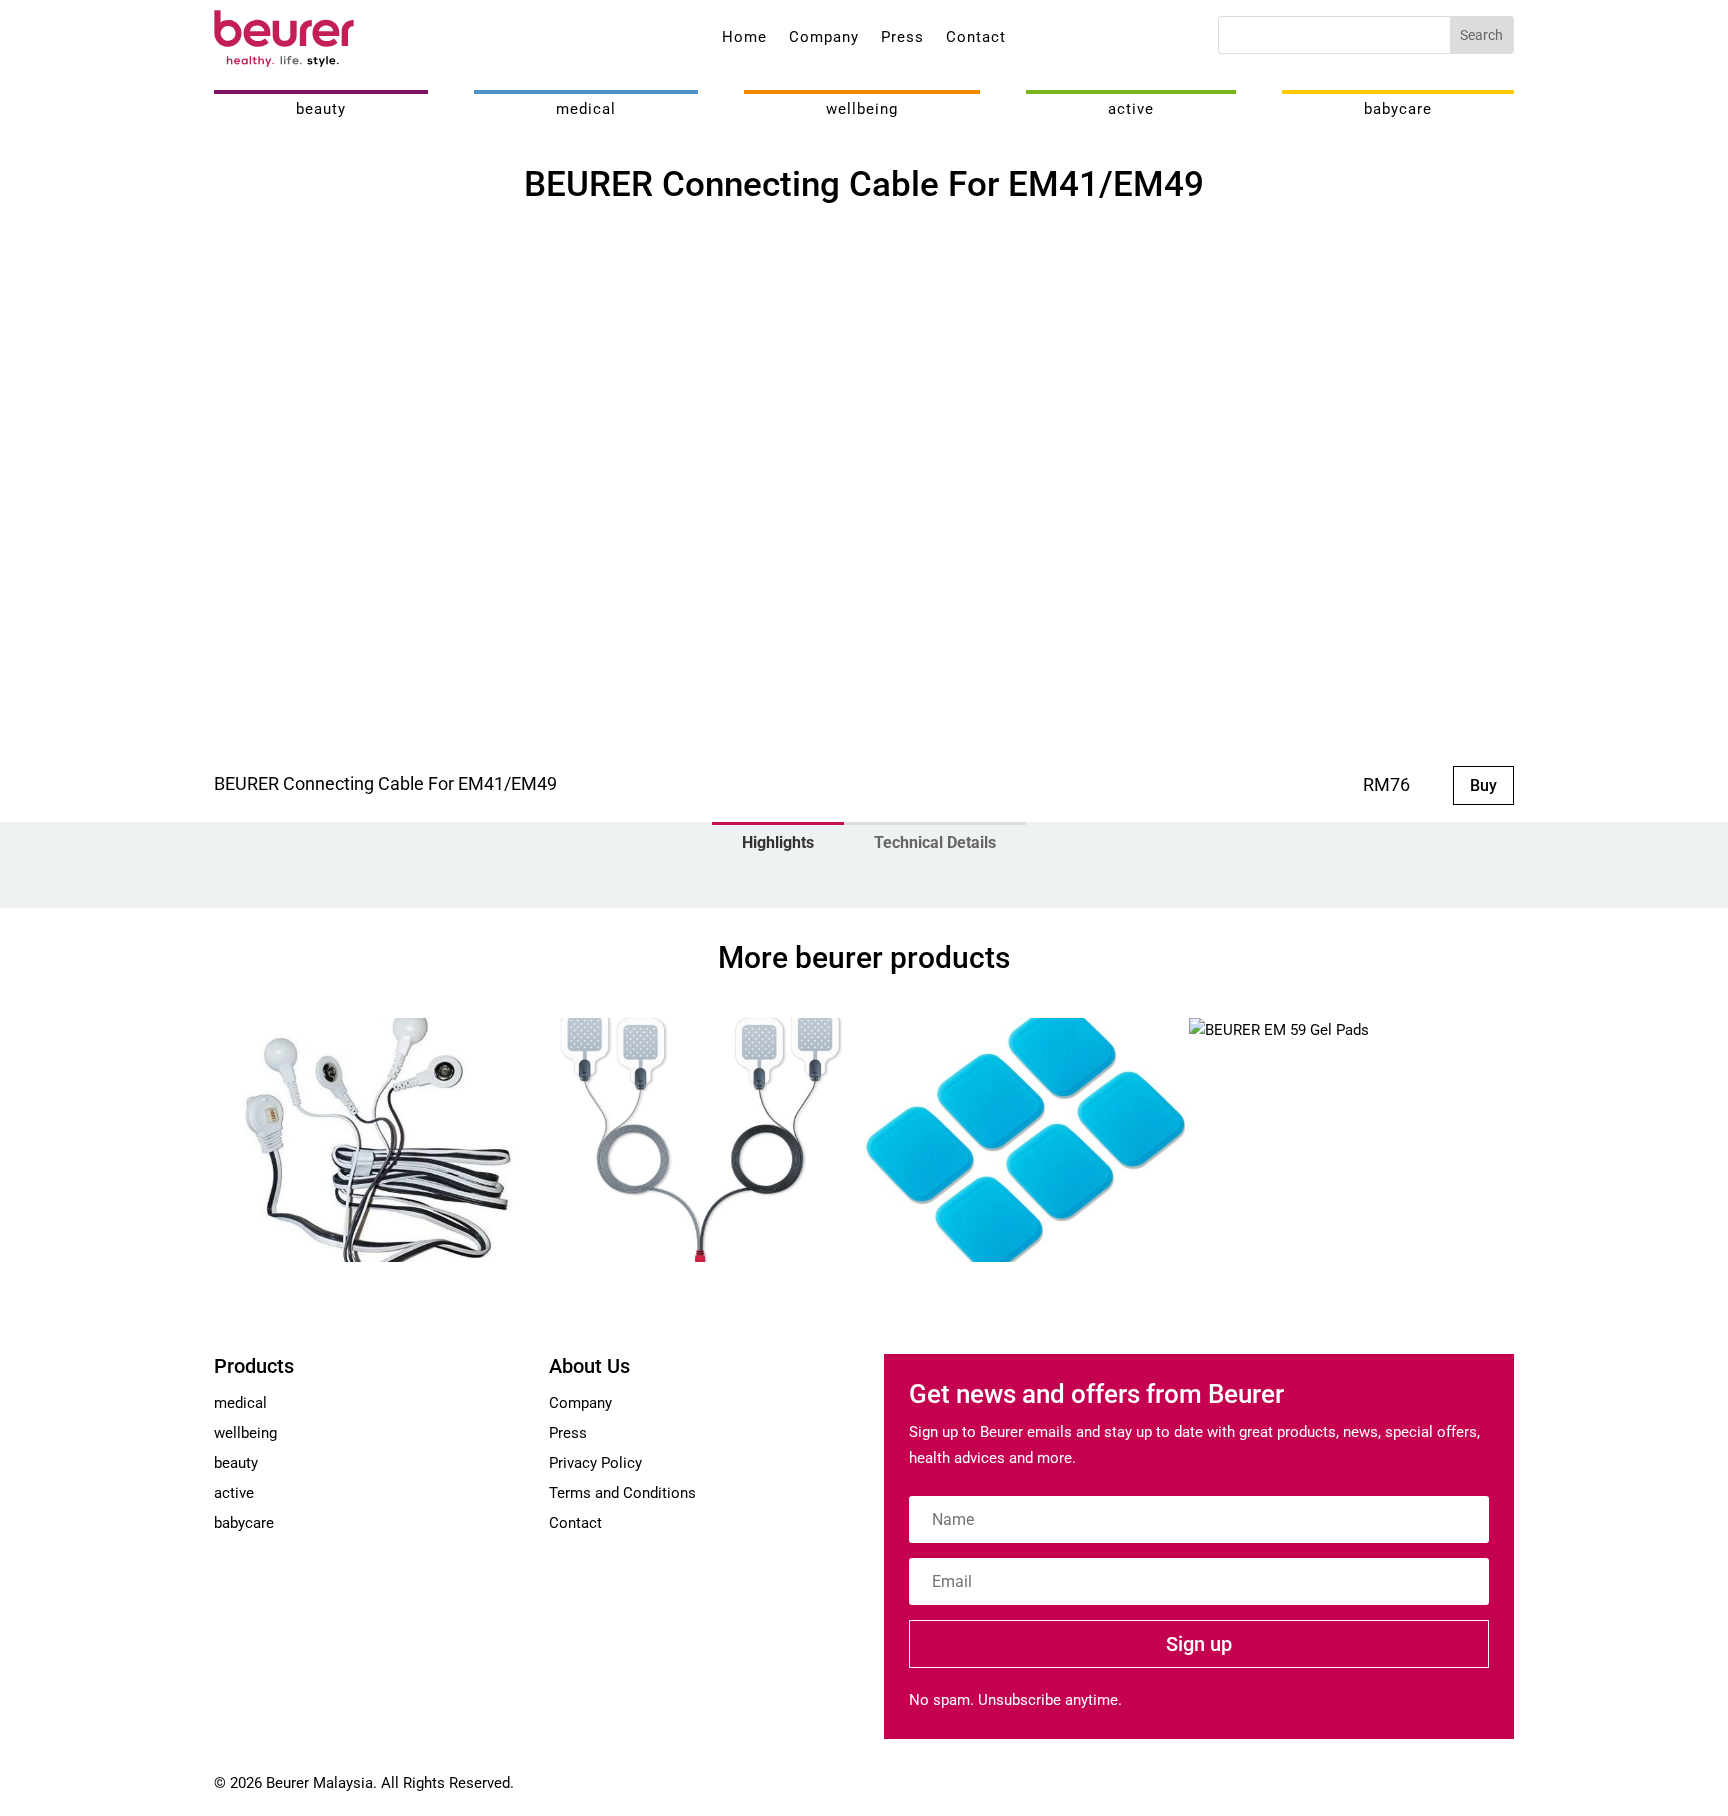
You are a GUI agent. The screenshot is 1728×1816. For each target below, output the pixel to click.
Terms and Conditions (622, 1493)
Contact (976, 38)
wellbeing (862, 109)
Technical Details (935, 842)
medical (586, 109)
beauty (321, 109)
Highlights (778, 842)
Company (824, 38)
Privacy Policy (595, 1463)
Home (744, 38)
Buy (1483, 785)
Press (902, 38)
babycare (1398, 109)
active (1131, 109)
